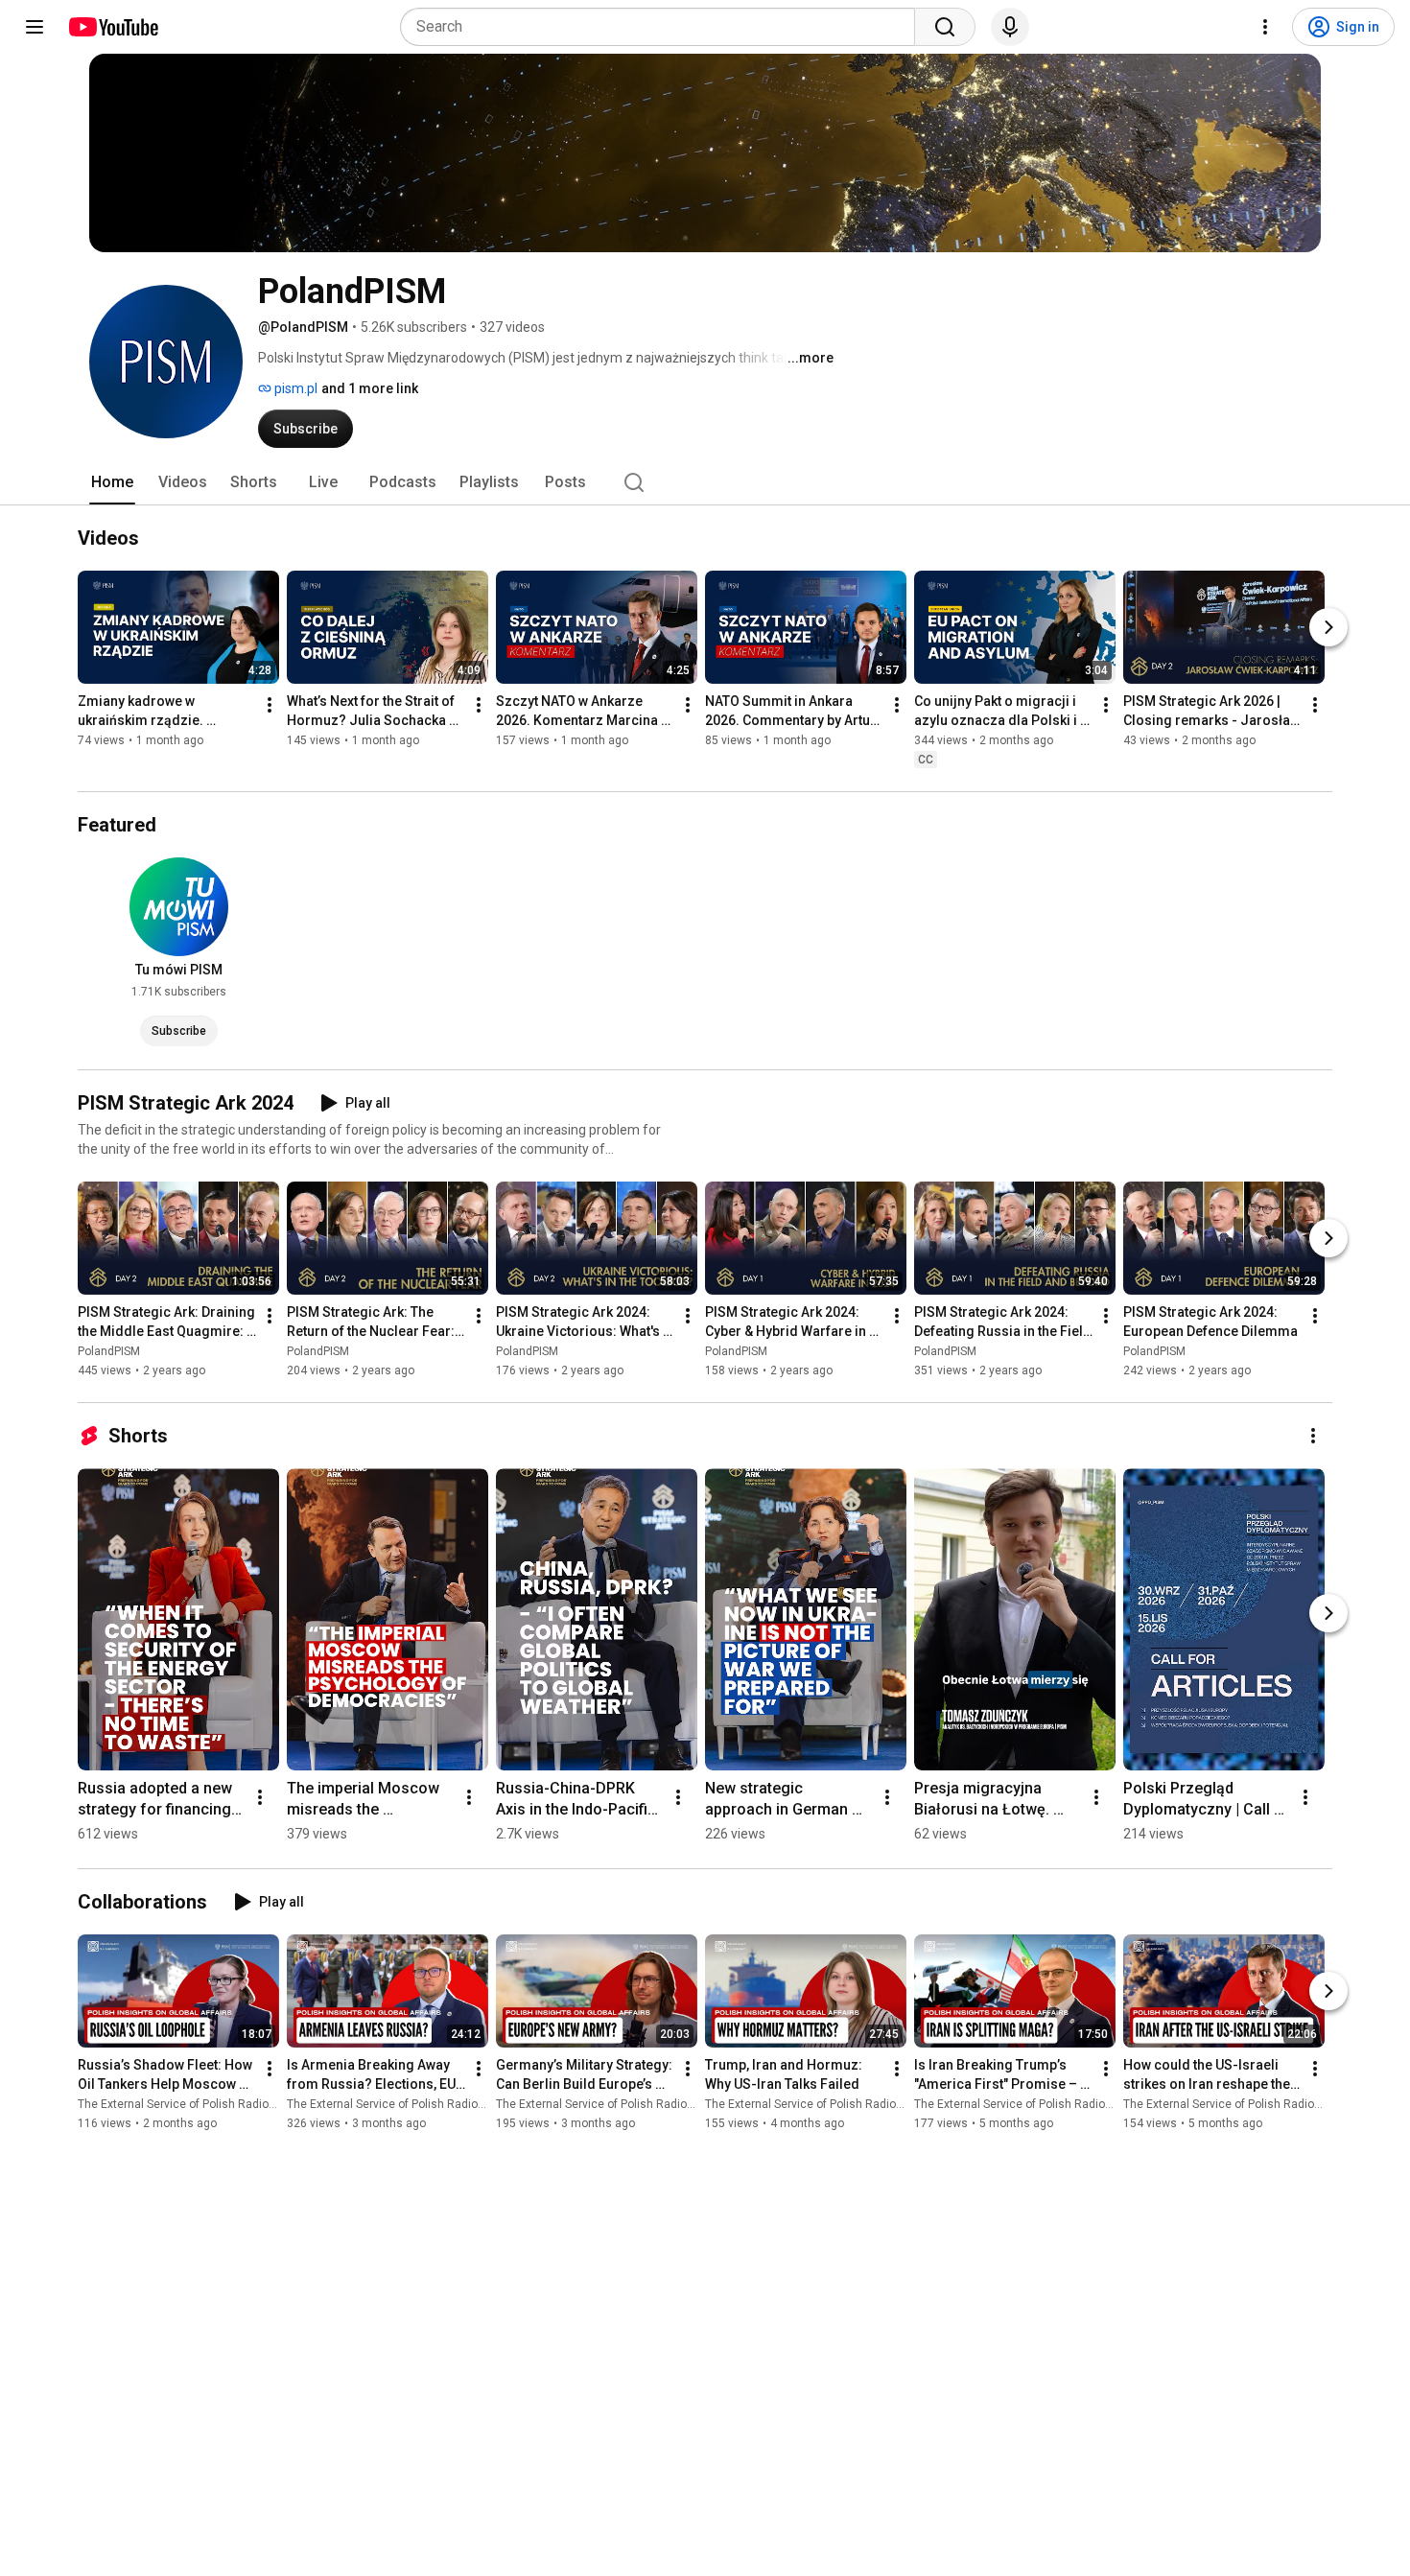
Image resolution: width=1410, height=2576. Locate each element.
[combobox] (663, 27)
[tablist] (705, 482)
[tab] (112, 482)
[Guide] (35, 27)
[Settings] (1265, 27)
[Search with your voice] (1010, 27)
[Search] (945, 27)
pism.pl (294, 388)
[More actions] (270, 705)
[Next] (1328, 627)
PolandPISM (109, 1351)
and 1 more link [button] (370, 388)
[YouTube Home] (113, 27)
